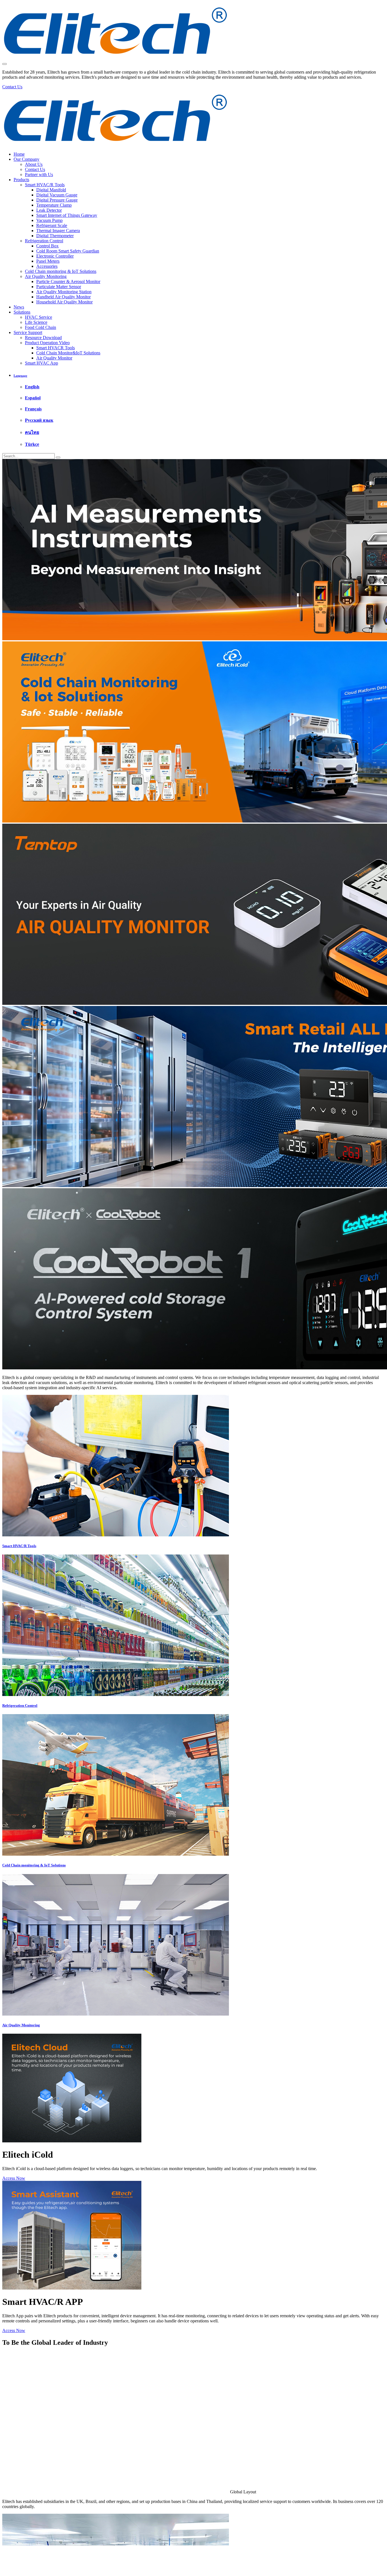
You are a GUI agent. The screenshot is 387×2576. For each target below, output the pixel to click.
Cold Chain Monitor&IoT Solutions (68, 353)
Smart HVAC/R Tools (45, 185)
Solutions (22, 312)
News (19, 307)
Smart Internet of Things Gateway (67, 215)
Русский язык (39, 420)
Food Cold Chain (41, 327)
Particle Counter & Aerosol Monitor (68, 281)
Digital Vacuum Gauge (57, 195)
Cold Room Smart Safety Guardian (68, 251)
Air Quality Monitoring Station (64, 292)
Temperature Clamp (54, 205)
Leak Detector (49, 210)
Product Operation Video (47, 343)
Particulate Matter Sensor (59, 287)
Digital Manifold (51, 190)
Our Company (26, 159)
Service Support (28, 332)
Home (19, 154)
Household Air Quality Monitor (64, 302)
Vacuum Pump (49, 220)
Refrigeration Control (44, 241)
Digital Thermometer (55, 236)
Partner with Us (39, 174)
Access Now (14, 2178)
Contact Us (35, 169)
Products (21, 180)
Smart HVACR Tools (56, 348)
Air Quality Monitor (54, 358)
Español (33, 398)
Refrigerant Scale (52, 225)
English (32, 387)
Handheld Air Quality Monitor (63, 297)
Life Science (36, 322)
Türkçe (32, 444)
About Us (34, 164)
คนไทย (32, 432)
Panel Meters (48, 261)
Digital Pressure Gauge (57, 200)
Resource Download (43, 338)
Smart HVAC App (42, 363)
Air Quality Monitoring (46, 276)
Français (33, 409)
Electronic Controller (55, 256)
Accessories (47, 266)
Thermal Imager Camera (58, 231)
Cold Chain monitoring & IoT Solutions (61, 271)
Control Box (47, 246)
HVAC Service (39, 317)
